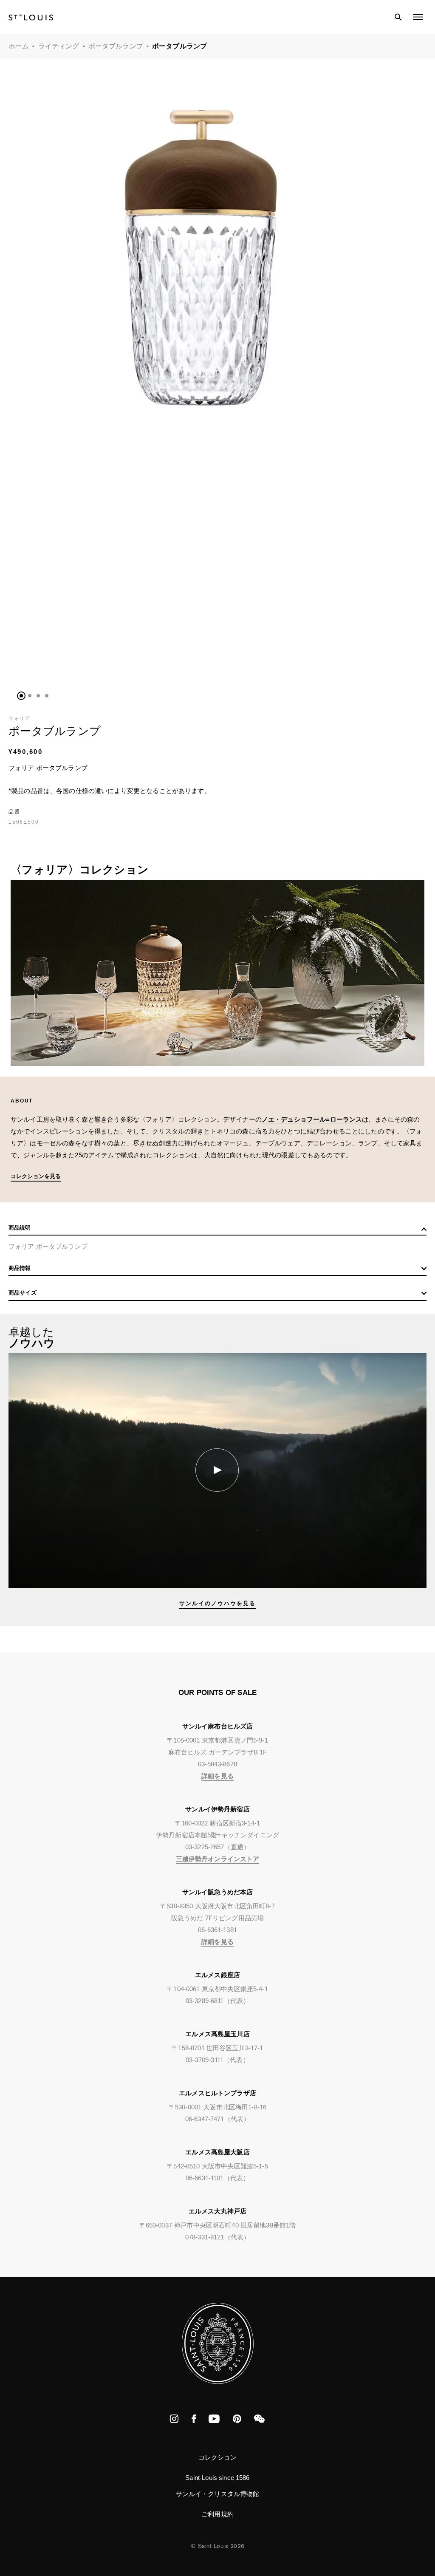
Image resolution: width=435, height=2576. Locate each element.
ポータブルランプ (116, 46)
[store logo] (31, 17)
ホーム (19, 46)
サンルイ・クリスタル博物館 (218, 2494)
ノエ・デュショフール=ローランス (312, 1119)
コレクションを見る (36, 1176)
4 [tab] (47, 696)
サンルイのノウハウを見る (217, 1603)
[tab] (217, 1230)
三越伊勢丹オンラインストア (218, 1859)
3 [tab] (38, 696)
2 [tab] (30, 696)
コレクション (218, 2457)
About (22, 1101)
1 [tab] (21, 696)
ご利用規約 (217, 2514)
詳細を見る (217, 1776)
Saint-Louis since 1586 (217, 2478)
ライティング (59, 46)
